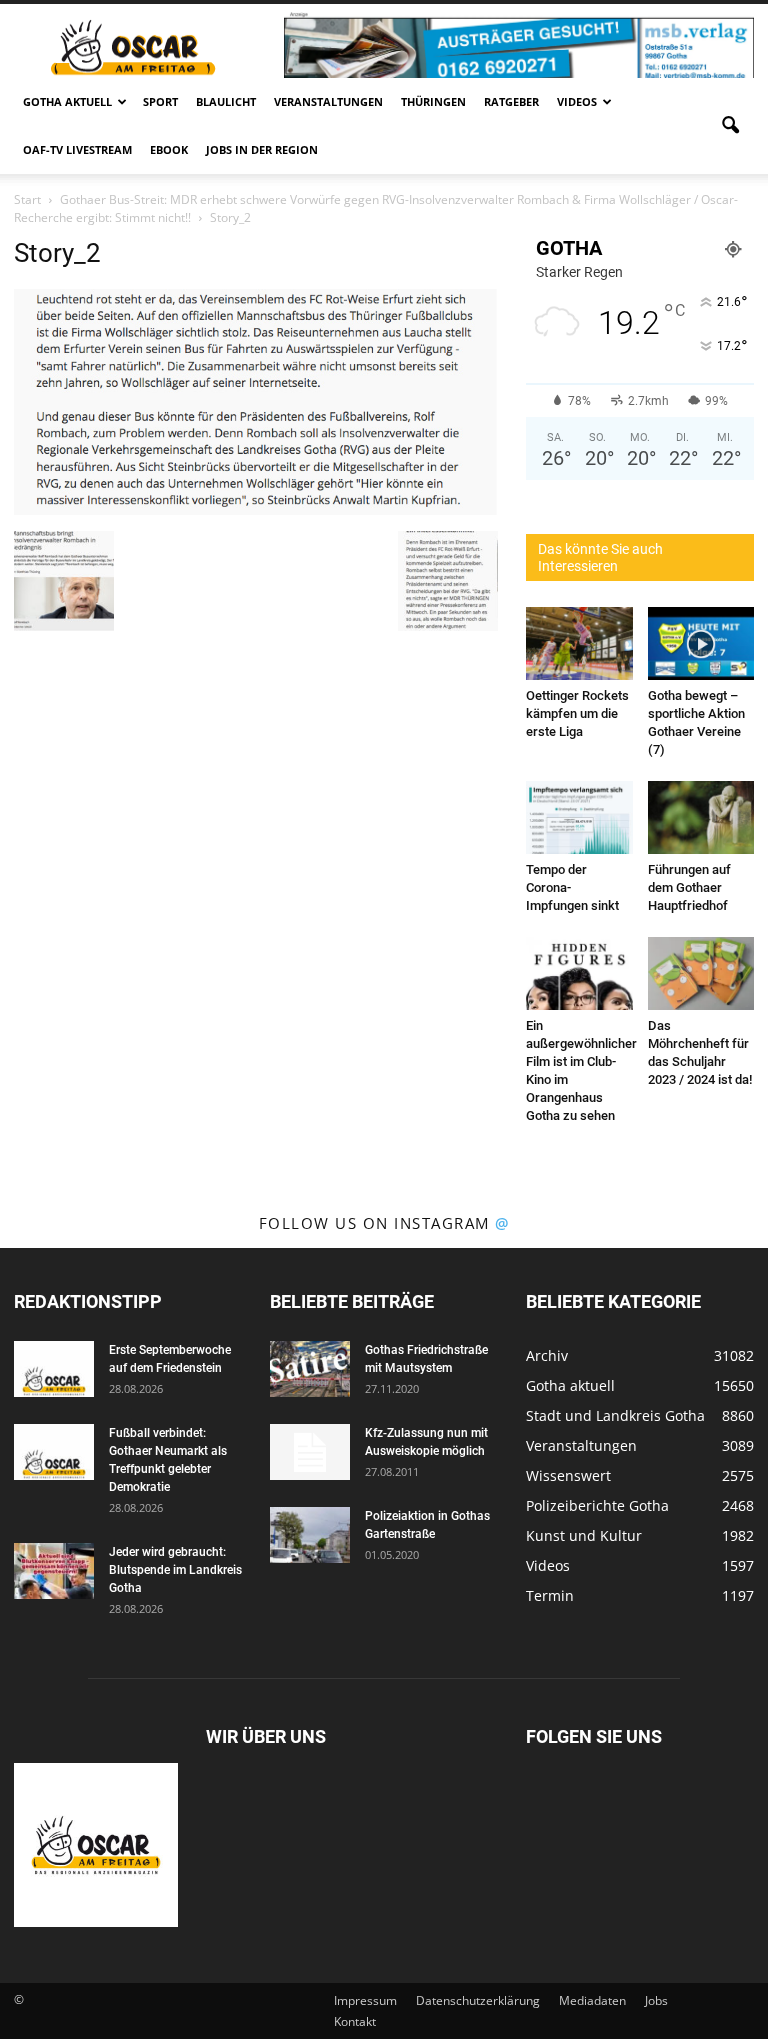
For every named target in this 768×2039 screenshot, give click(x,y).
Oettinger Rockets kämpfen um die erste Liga (577, 713)
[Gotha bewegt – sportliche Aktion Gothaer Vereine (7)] (701, 643)
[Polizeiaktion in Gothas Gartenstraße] (310, 1535)
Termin (550, 1595)
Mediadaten (592, 2000)
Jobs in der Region (262, 149)
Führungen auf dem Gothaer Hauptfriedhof (689, 887)
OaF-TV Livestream (77, 149)
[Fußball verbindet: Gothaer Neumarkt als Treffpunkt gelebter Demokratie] (54, 1452)
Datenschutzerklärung (478, 2000)
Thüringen (433, 101)
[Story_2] (256, 510)
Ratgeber (511, 101)
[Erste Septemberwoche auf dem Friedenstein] (54, 1369)
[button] (730, 126)
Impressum (365, 2000)
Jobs (656, 2000)
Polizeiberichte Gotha (597, 1505)
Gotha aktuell (67, 101)
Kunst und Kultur (584, 1535)
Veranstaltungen (328, 101)
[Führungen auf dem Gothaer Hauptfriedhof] (701, 817)
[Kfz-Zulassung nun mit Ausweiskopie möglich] (310, 1452)
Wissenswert (568, 1475)
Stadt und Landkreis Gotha (615, 1415)
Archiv (547, 1355)
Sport (160, 101)
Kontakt (355, 2021)
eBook (169, 149)
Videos (577, 101)
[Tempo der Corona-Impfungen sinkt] (579, 817)
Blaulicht (226, 101)
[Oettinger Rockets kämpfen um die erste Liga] (579, 643)
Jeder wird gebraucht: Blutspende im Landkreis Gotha (175, 1570)
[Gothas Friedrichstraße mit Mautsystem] (310, 1369)
